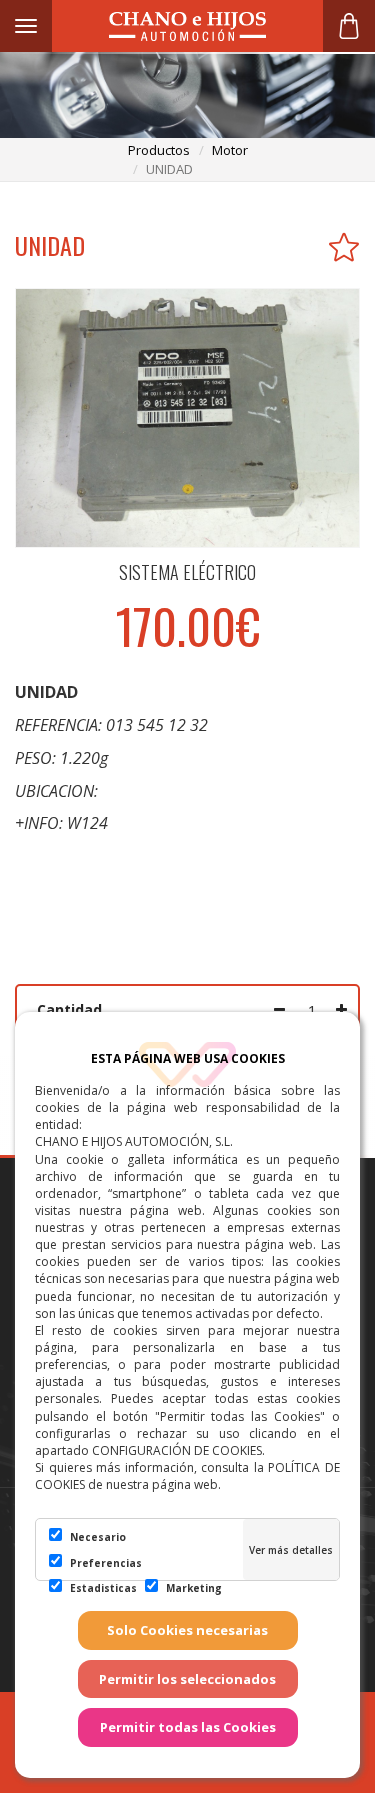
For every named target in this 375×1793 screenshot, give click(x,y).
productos (159, 150)
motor (230, 150)
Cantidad (69, 1009)
